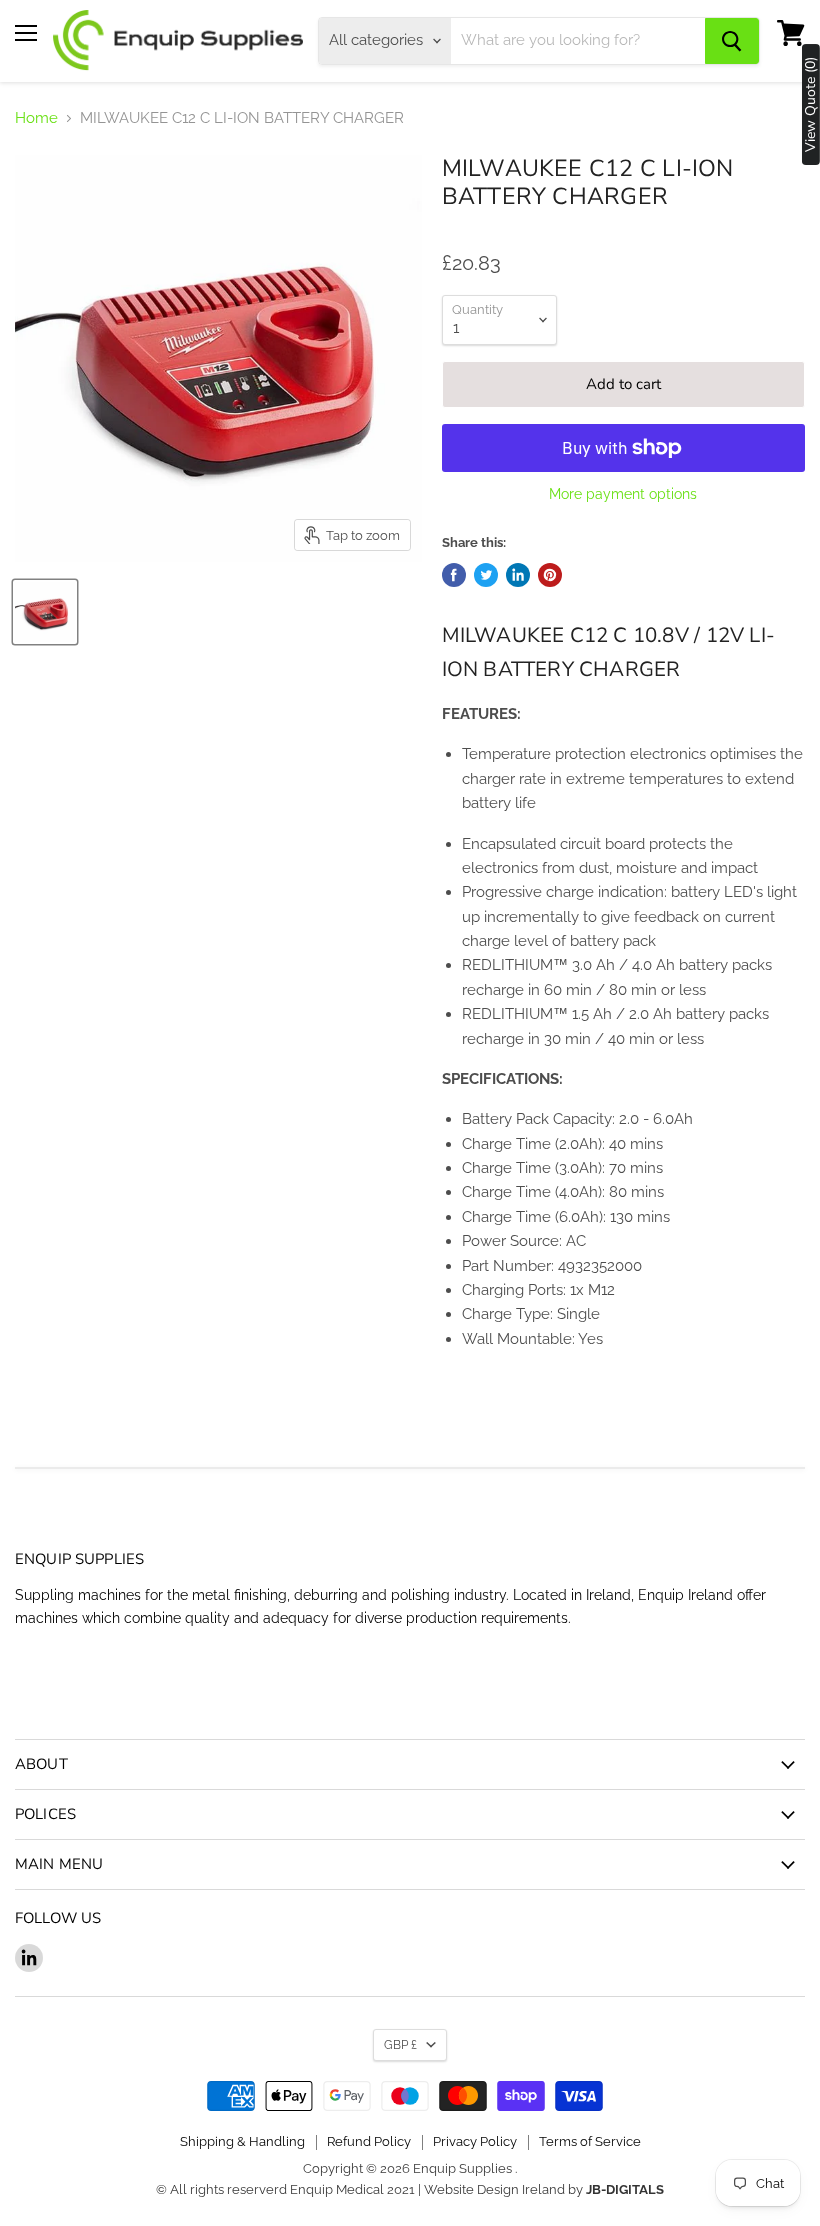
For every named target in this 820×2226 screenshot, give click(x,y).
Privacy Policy (475, 2141)
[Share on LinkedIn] (518, 575)
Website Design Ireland (494, 2189)
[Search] (732, 41)
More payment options (623, 494)
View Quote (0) (811, 104)
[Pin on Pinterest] (550, 575)
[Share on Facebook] (454, 575)
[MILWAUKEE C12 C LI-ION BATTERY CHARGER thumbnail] (45, 612)
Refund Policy (369, 2141)
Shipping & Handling (242, 2141)
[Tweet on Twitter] (486, 575)
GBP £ (400, 2045)
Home (36, 118)
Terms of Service (590, 2141)
